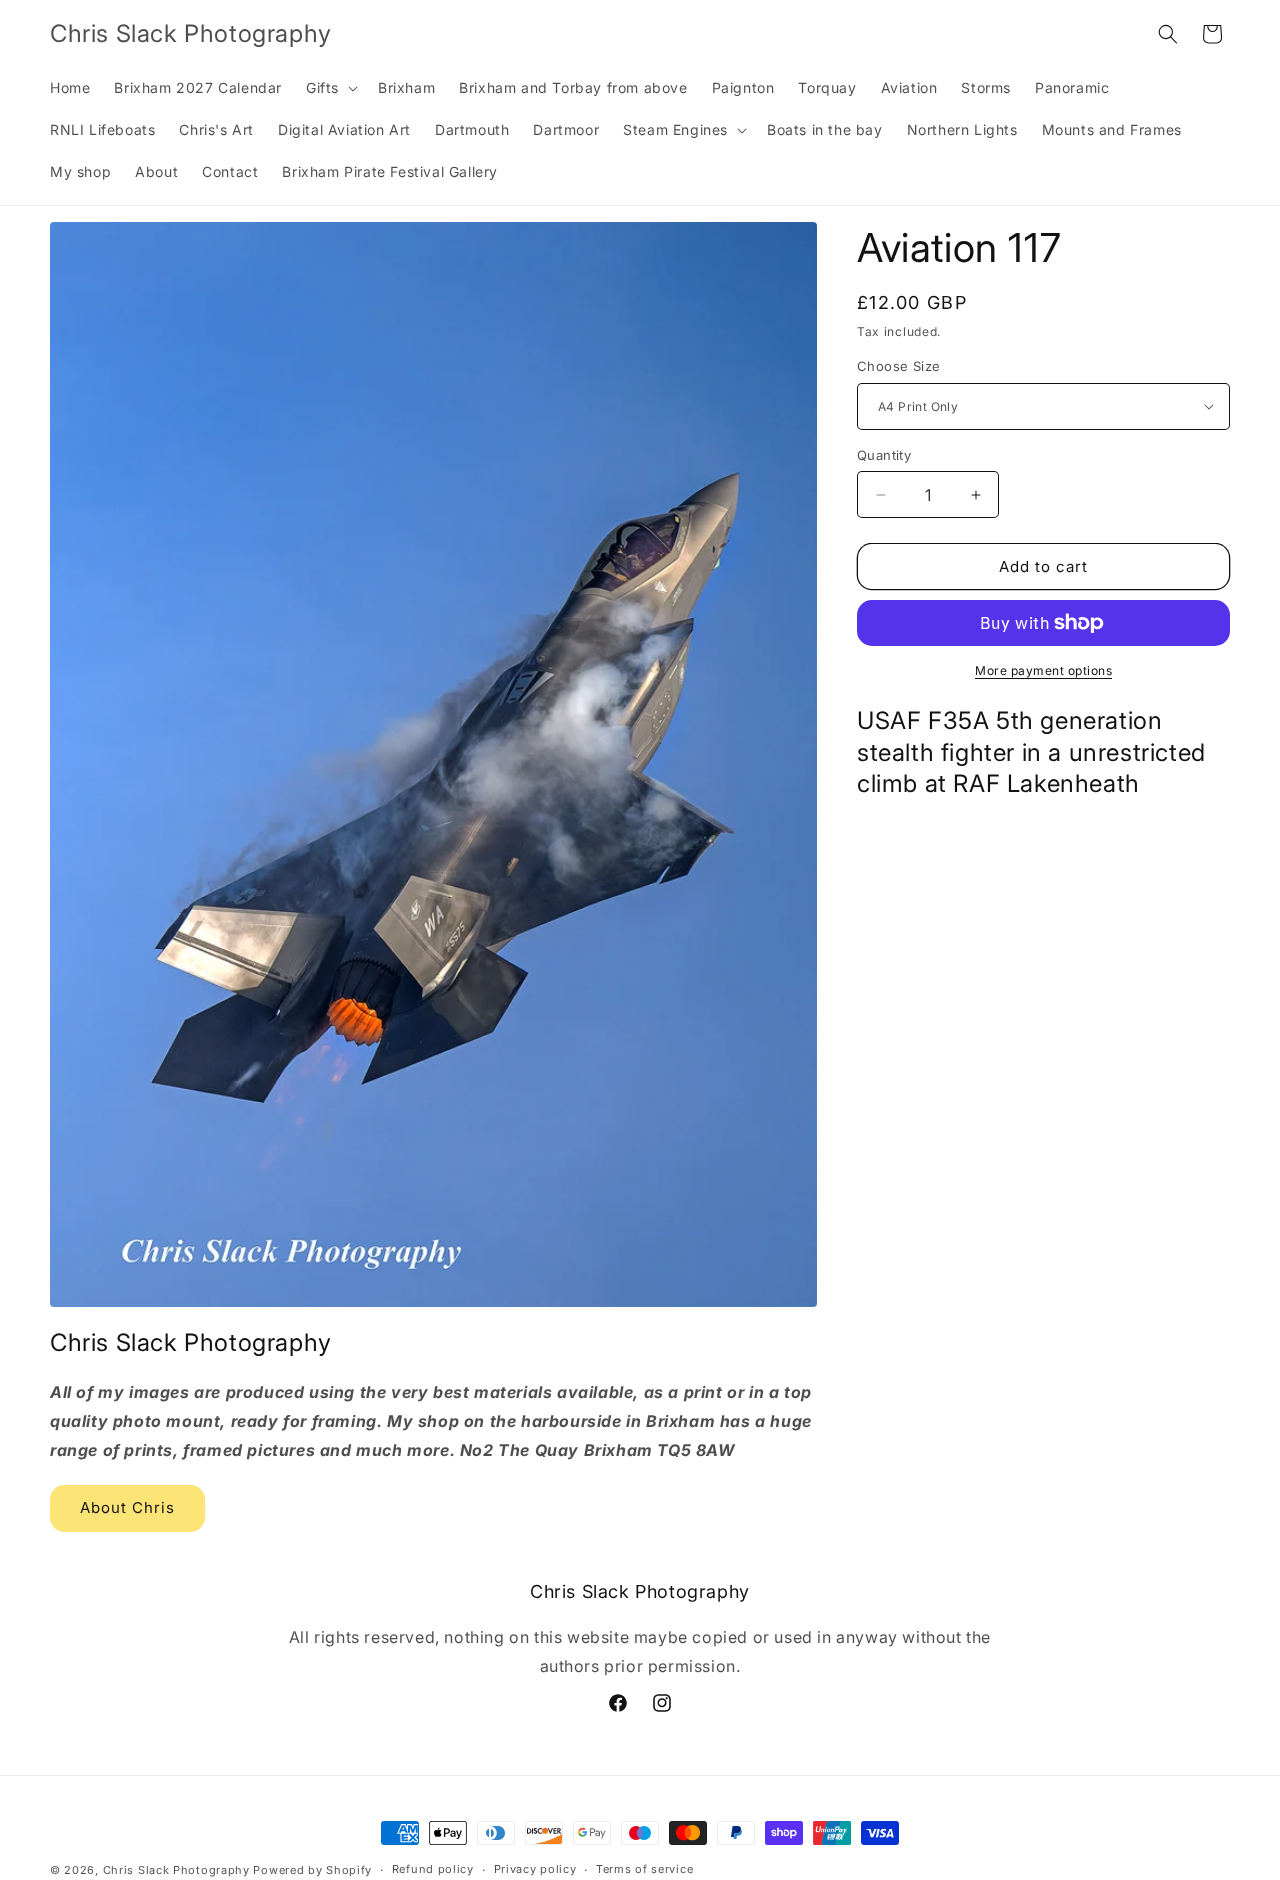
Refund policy (433, 1869)
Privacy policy (535, 1869)
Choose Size (898, 366)
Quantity (884, 455)
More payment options (1043, 670)
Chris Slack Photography (176, 1870)
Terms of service (644, 1869)
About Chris (127, 1507)
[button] (330, 88)
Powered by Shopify (312, 1870)
